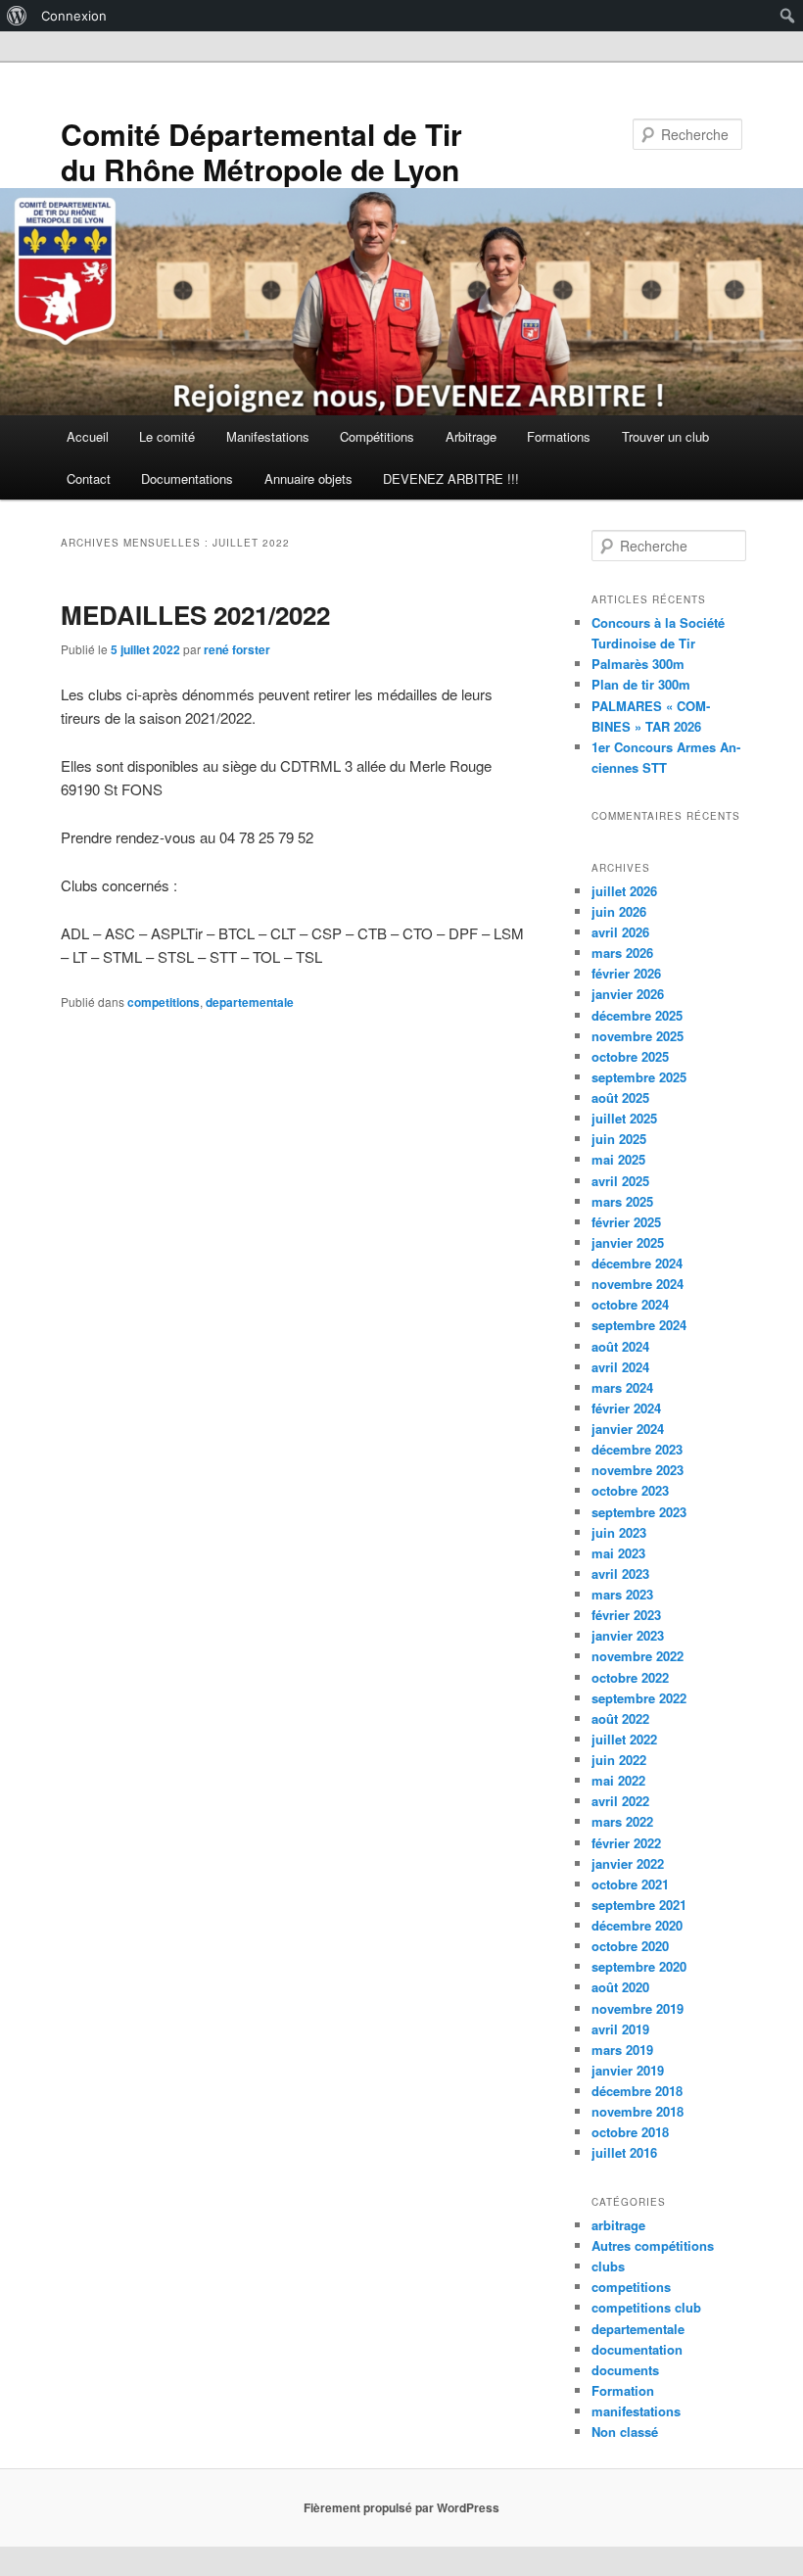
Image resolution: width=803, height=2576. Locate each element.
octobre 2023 (630, 1490)
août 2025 (620, 1097)
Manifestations (268, 436)
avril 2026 (620, 932)
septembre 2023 (639, 1512)
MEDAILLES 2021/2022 (195, 615)
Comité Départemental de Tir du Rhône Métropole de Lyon (261, 151)
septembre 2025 (639, 1077)
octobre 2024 (630, 1304)
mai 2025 (618, 1159)
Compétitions (377, 436)
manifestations (636, 2411)
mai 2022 (618, 1780)
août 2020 (620, 1987)
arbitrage (618, 2225)
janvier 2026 (628, 994)
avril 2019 (620, 2029)
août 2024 (620, 1346)
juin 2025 (619, 1139)
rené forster (237, 649)
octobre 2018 (630, 2132)
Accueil (88, 436)
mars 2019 (622, 2050)
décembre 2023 (637, 1449)
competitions (164, 1002)
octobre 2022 (630, 1677)
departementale (250, 1002)
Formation (623, 2390)
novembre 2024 (638, 1284)
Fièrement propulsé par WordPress (401, 2507)
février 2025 (626, 1222)
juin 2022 (619, 1760)
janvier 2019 (628, 2070)
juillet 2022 (624, 1739)
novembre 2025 (638, 1036)
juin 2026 (619, 911)
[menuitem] (17, 16)
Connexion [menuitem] (74, 16)
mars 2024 (622, 1387)
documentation (637, 2349)
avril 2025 (620, 1181)
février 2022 (626, 1843)
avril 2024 (620, 1367)
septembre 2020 (639, 1966)
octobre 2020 (630, 1946)
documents (625, 2370)
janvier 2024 (628, 1429)
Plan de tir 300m (641, 684)
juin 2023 (619, 1532)
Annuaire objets (308, 478)
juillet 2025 (624, 1118)
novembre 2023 (638, 1470)
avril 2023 (620, 1574)
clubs (608, 2266)
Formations (559, 436)
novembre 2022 (638, 1656)
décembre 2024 (637, 1263)
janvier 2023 (628, 1635)
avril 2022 (620, 1801)
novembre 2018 (638, 2111)
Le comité (167, 436)
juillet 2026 (624, 891)
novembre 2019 (638, 2008)
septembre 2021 (639, 1905)
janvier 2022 (628, 1863)
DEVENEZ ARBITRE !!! (451, 478)
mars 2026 (622, 953)
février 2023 (626, 1615)
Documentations (187, 478)
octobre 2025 (630, 1056)
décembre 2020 (637, 1925)
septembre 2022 (639, 1698)
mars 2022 (622, 1821)
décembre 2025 (637, 1015)
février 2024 (626, 1408)
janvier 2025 (628, 1242)
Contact (89, 478)
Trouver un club (665, 436)
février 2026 (626, 973)
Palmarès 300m (638, 664)
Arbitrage (471, 436)
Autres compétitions (653, 2245)
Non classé (625, 2432)
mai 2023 (618, 1553)
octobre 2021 (630, 1884)
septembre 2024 (639, 1325)
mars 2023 (622, 1594)
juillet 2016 (624, 2152)
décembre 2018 (637, 2091)
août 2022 (620, 1718)
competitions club (646, 2307)
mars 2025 (622, 1201)
